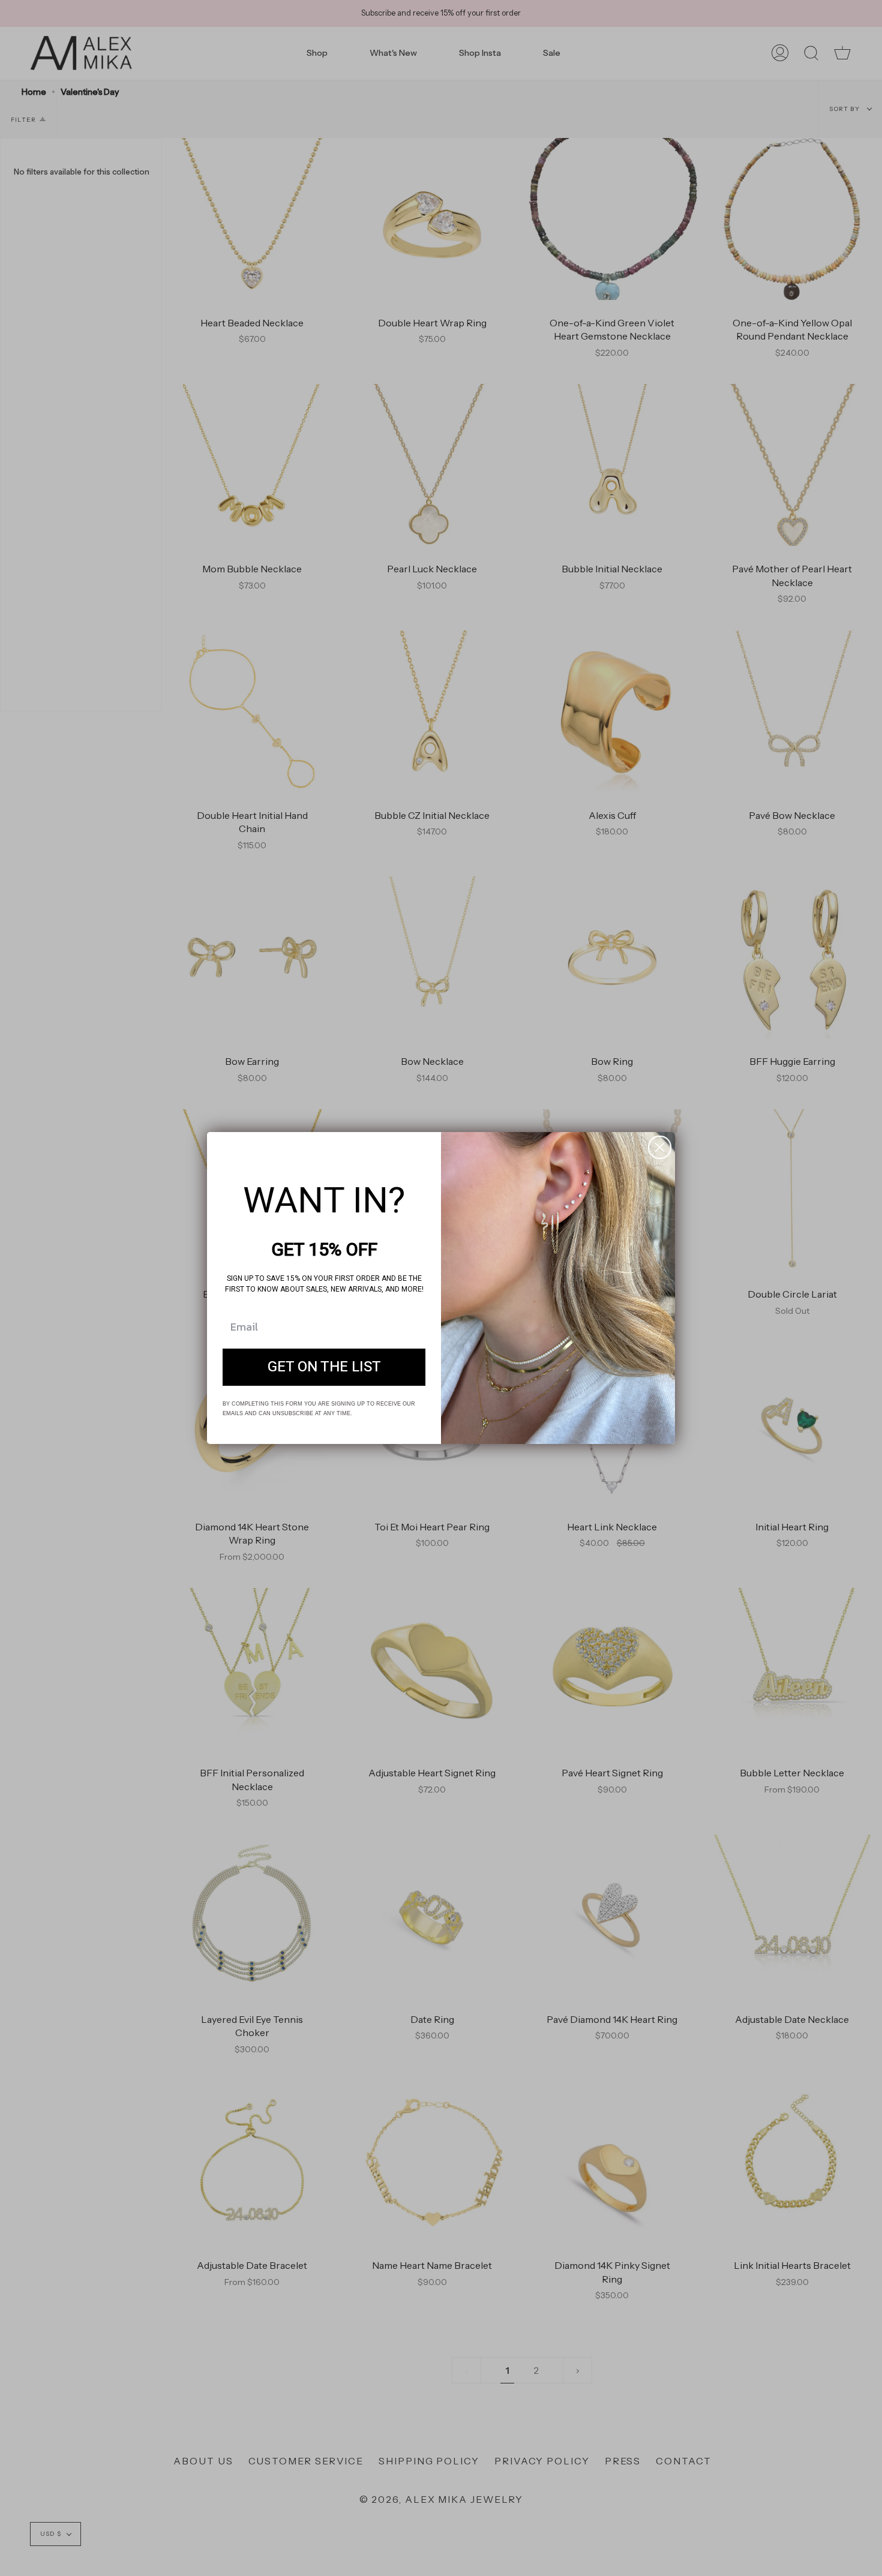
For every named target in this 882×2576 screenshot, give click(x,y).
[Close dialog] (660, 1147)
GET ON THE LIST (324, 1367)
